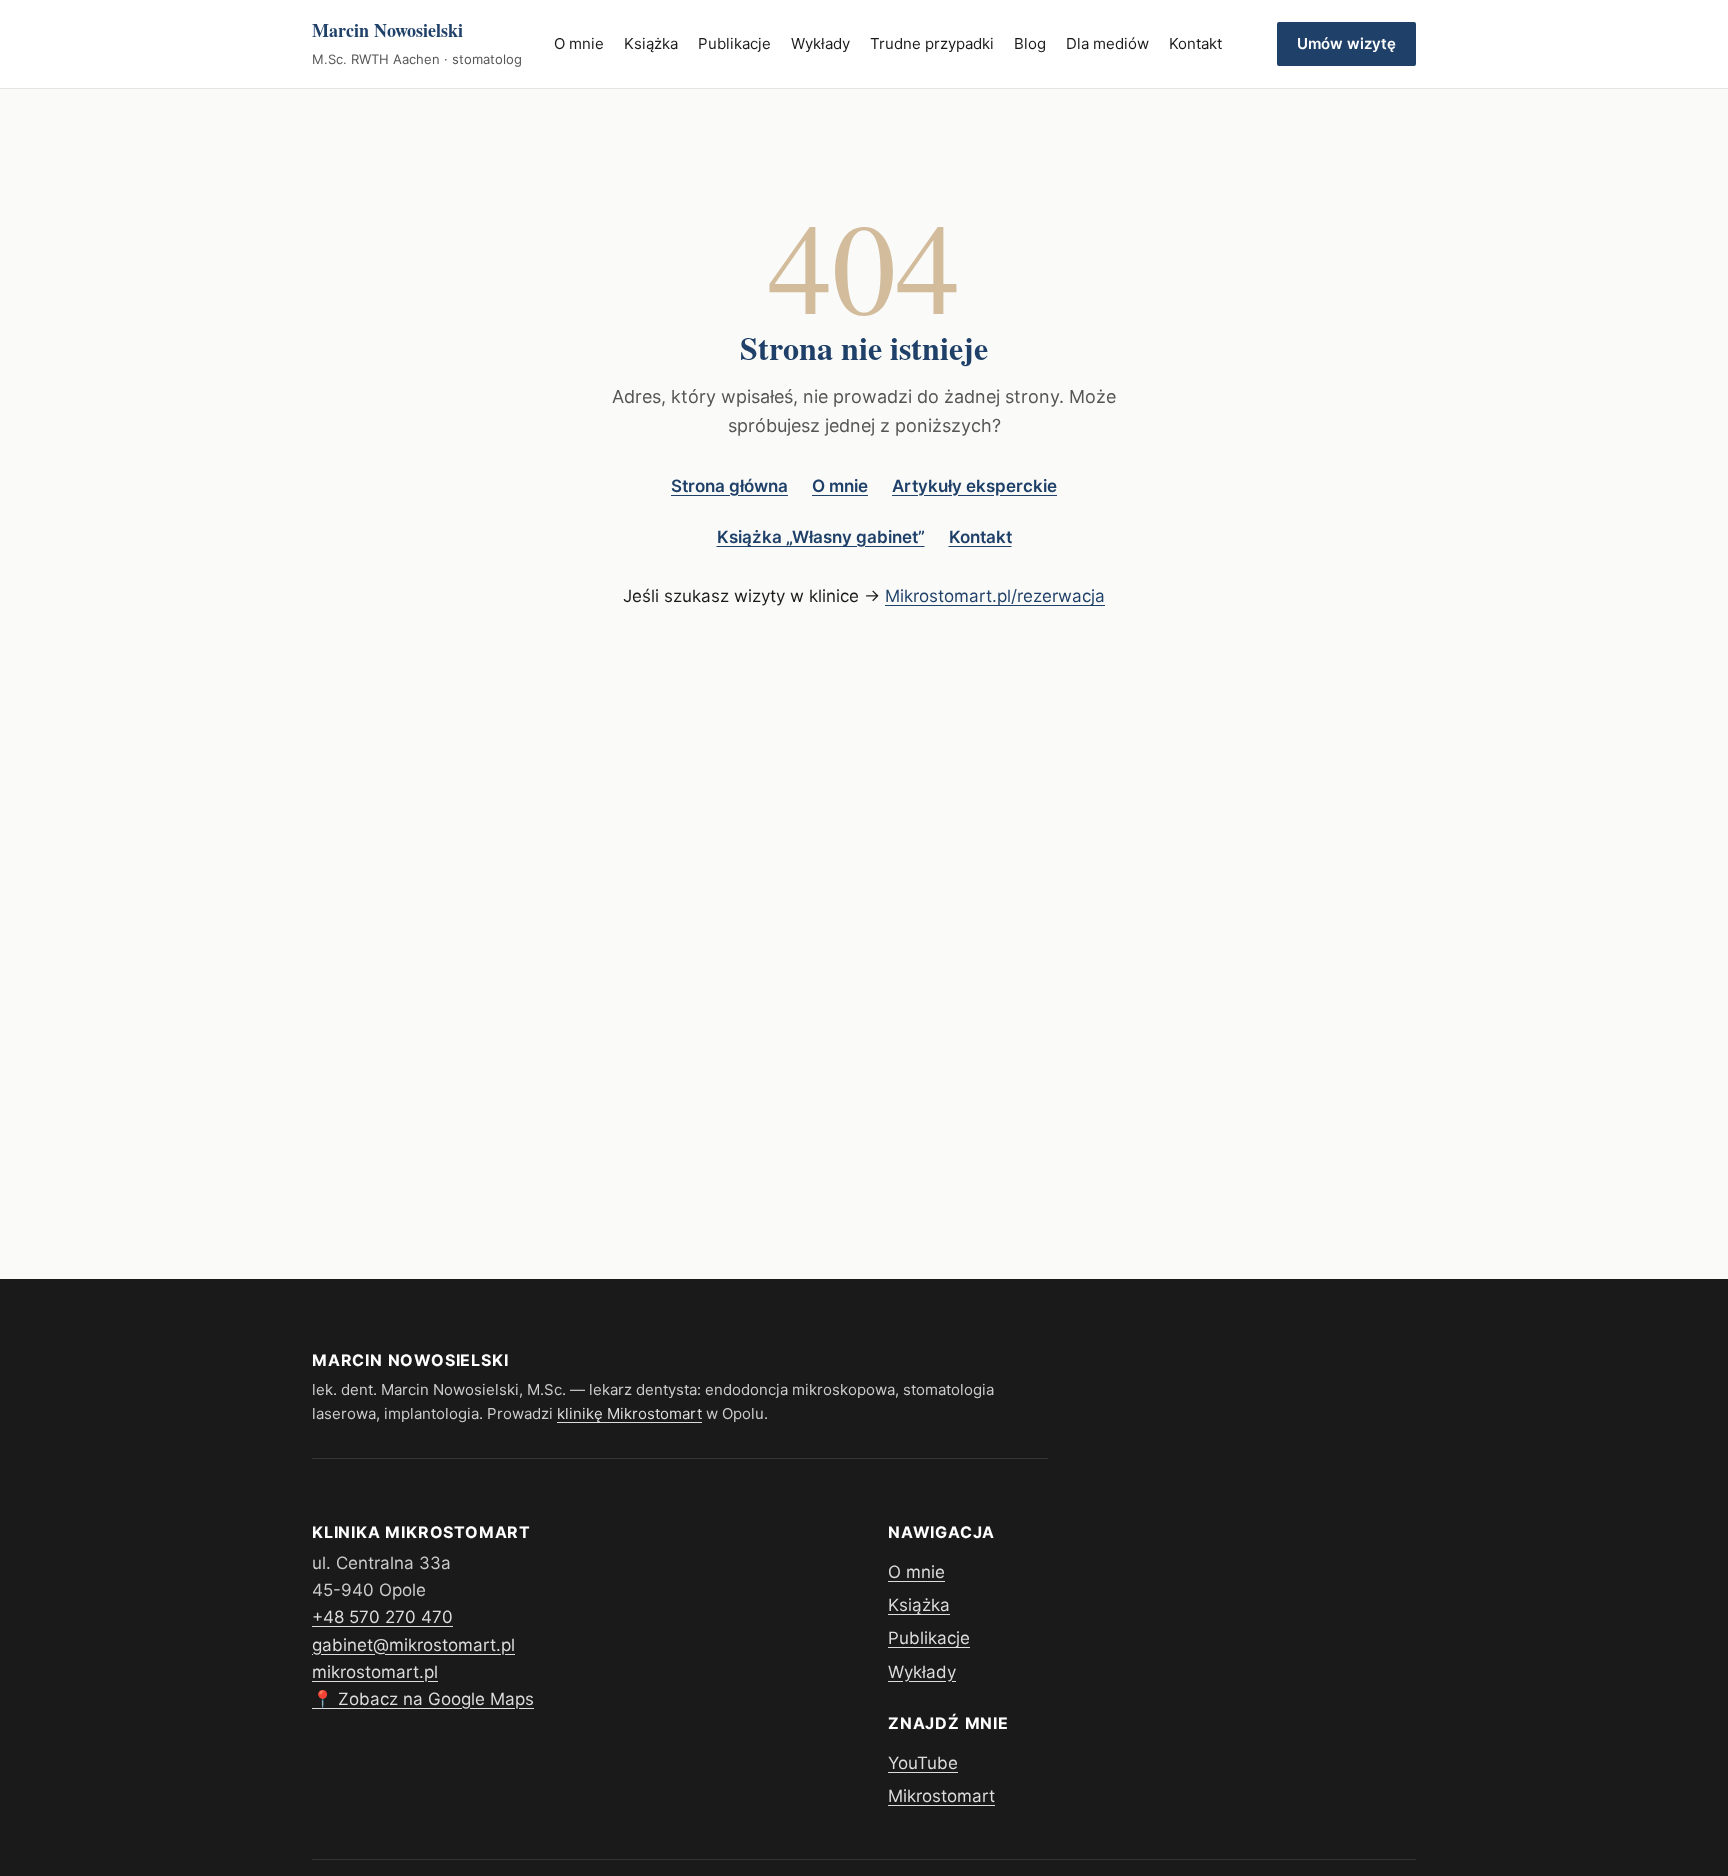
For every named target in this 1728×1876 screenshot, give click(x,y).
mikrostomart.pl (375, 1672)
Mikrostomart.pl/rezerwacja (995, 596)
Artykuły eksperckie (974, 486)
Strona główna (729, 486)
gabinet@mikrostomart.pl (413, 1645)
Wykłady (820, 43)
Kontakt (1195, 43)
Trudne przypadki (932, 43)
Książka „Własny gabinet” (821, 537)
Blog (1030, 43)
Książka (651, 43)
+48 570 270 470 (382, 1617)
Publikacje (734, 43)
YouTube (923, 1763)
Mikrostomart (941, 1796)
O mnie (579, 43)
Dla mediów (1107, 43)
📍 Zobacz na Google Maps (423, 1699)
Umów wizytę (1346, 43)
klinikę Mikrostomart (629, 1413)
